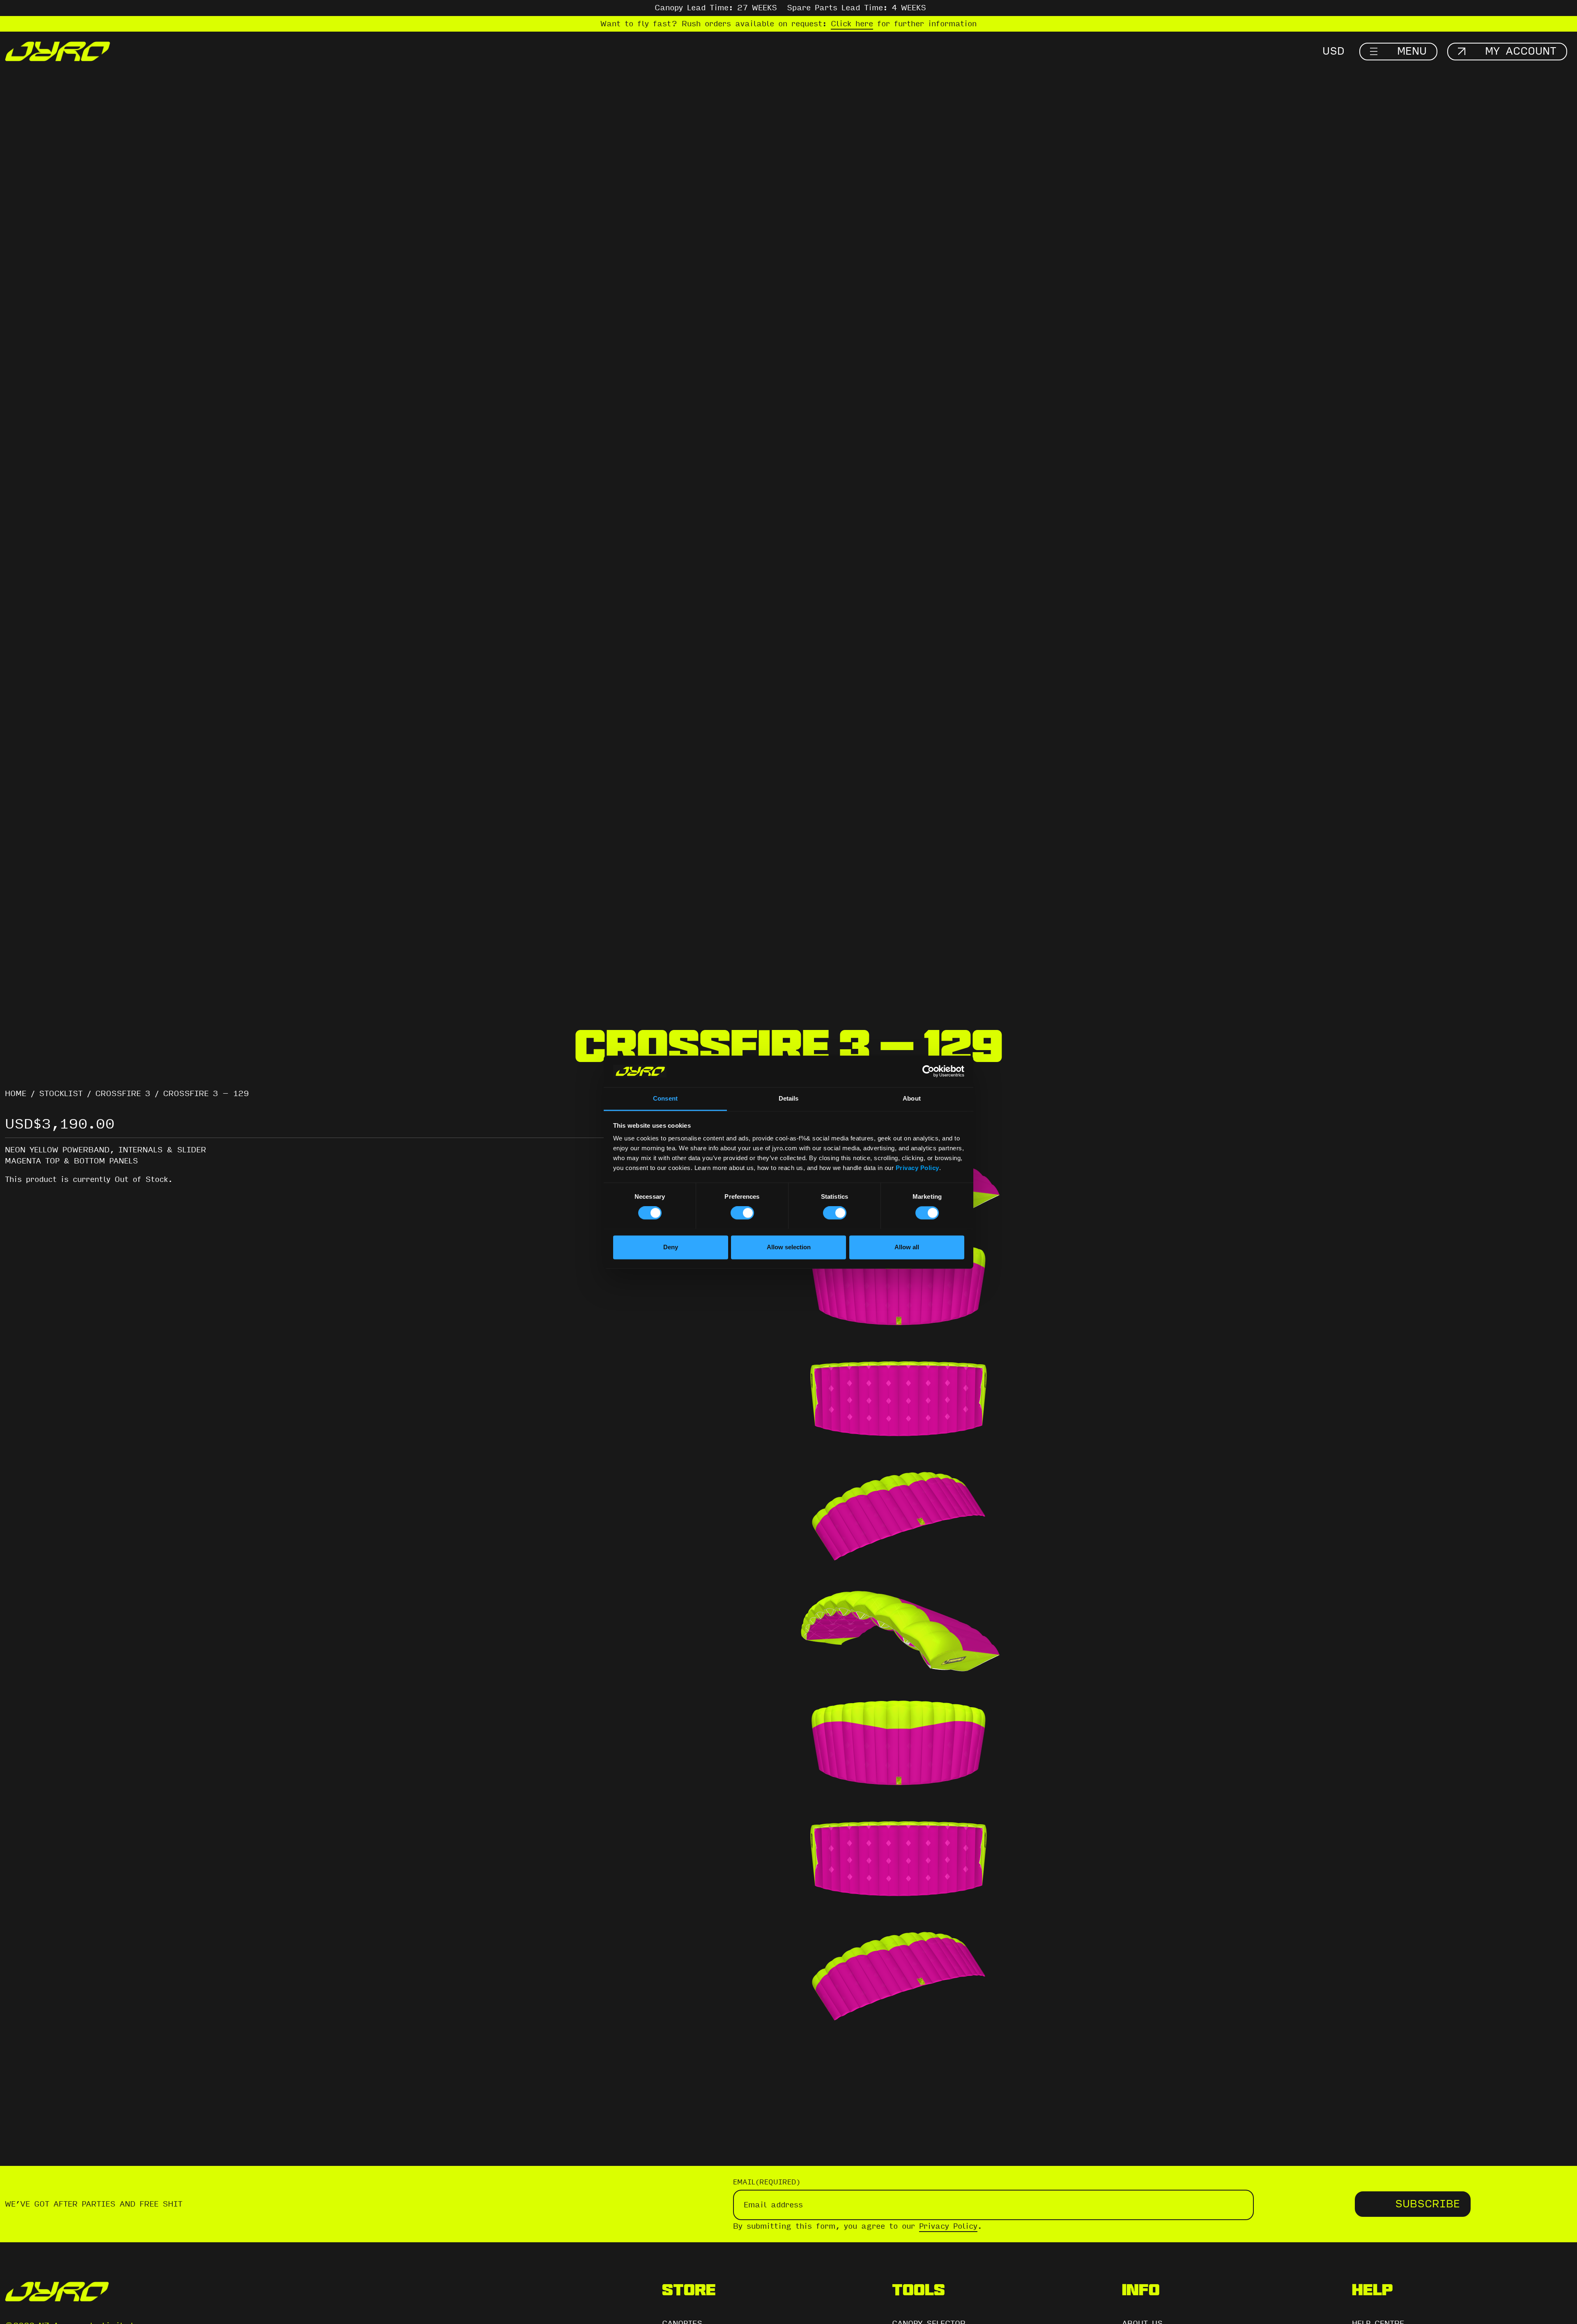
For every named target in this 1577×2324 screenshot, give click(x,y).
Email (767, 2182)
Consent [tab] (665, 1098)
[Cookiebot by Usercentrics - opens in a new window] (928, 1071)
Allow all (907, 1247)
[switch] (742, 1213)
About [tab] (912, 1098)
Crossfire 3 (123, 1094)
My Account (1521, 51)
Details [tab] (789, 1098)
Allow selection (789, 1247)
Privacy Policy (917, 1168)
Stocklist (61, 1094)
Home (16, 1094)
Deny (671, 1247)
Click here (852, 24)
